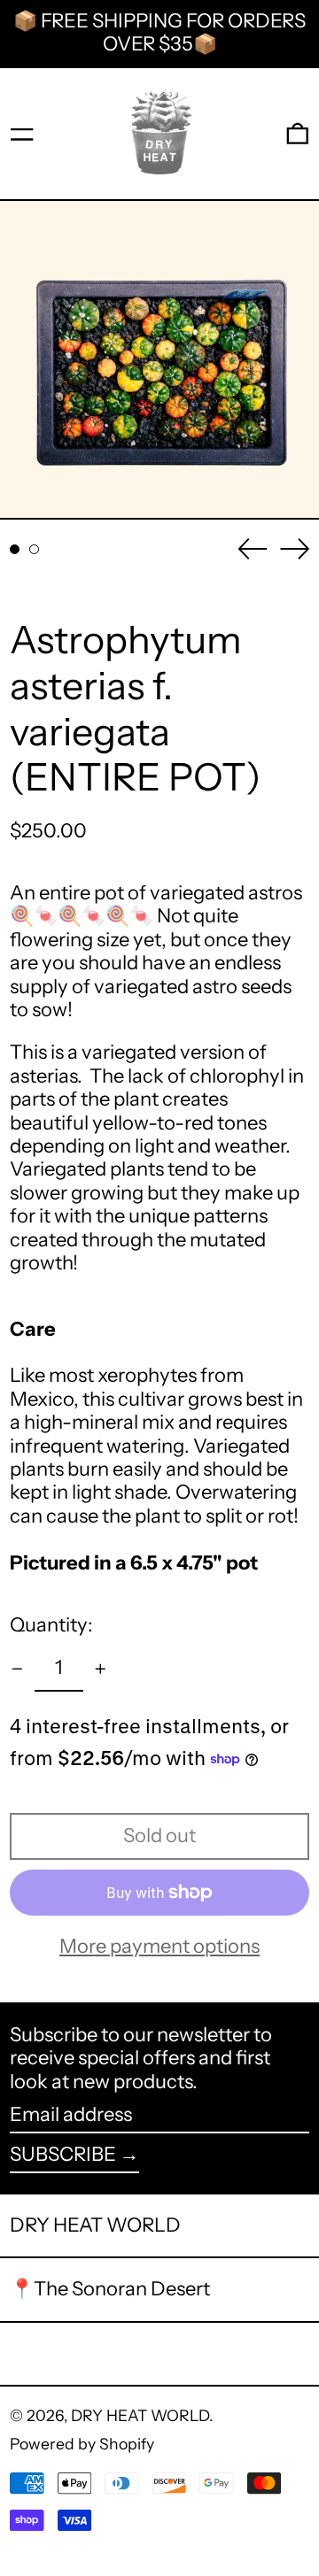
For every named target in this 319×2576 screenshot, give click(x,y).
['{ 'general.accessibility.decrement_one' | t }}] (17, 1669)
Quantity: (51, 1625)
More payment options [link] (159, 1947)
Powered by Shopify (82, 2444)
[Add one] (101, 1669)
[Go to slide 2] (34, 549)
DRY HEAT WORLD (95, 2225)
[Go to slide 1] (15, 549)
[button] (298, 134)
